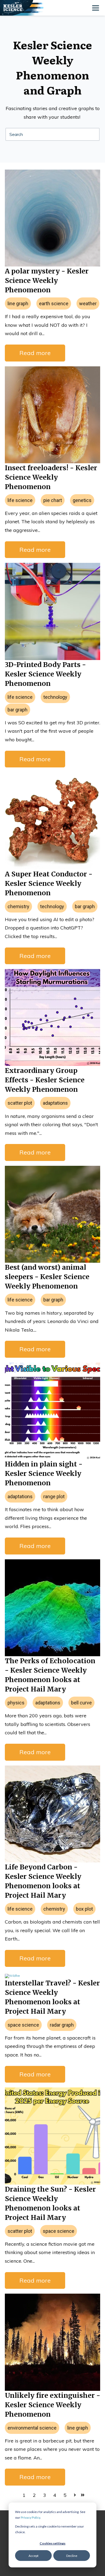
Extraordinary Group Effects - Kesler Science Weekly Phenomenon (45, 1080)
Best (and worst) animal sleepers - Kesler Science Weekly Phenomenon (47, 1277)
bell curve (81, 1703)
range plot (54, 1496)
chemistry (18, 906)
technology (55, 697)
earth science (54, 303)
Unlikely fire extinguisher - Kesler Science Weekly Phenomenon (52, 2405)
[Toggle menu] (96, 8)
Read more (35, 353)
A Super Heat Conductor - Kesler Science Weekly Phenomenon (49, 883)
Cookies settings (52, 2543)
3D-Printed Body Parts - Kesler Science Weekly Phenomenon (45, 674)
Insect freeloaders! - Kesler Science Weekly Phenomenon (51, 477)
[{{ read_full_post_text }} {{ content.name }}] (52, 415)
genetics (82, 500)
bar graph (17, 710)
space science (23, 2025)
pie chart (53, 500)
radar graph (62, 2025)
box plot (84, 1909)
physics (16, 1703)
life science (20, 500)
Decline (72, 2556)
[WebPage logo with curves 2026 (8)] (29, 8)
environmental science (32, 2428)
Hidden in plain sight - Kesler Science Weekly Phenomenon (44, 1473)
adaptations (55, 1103)
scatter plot (20, 1103)
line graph (18, 303)
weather (88, 303)
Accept (34, 2556)
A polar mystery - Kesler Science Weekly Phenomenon (47, 280)
